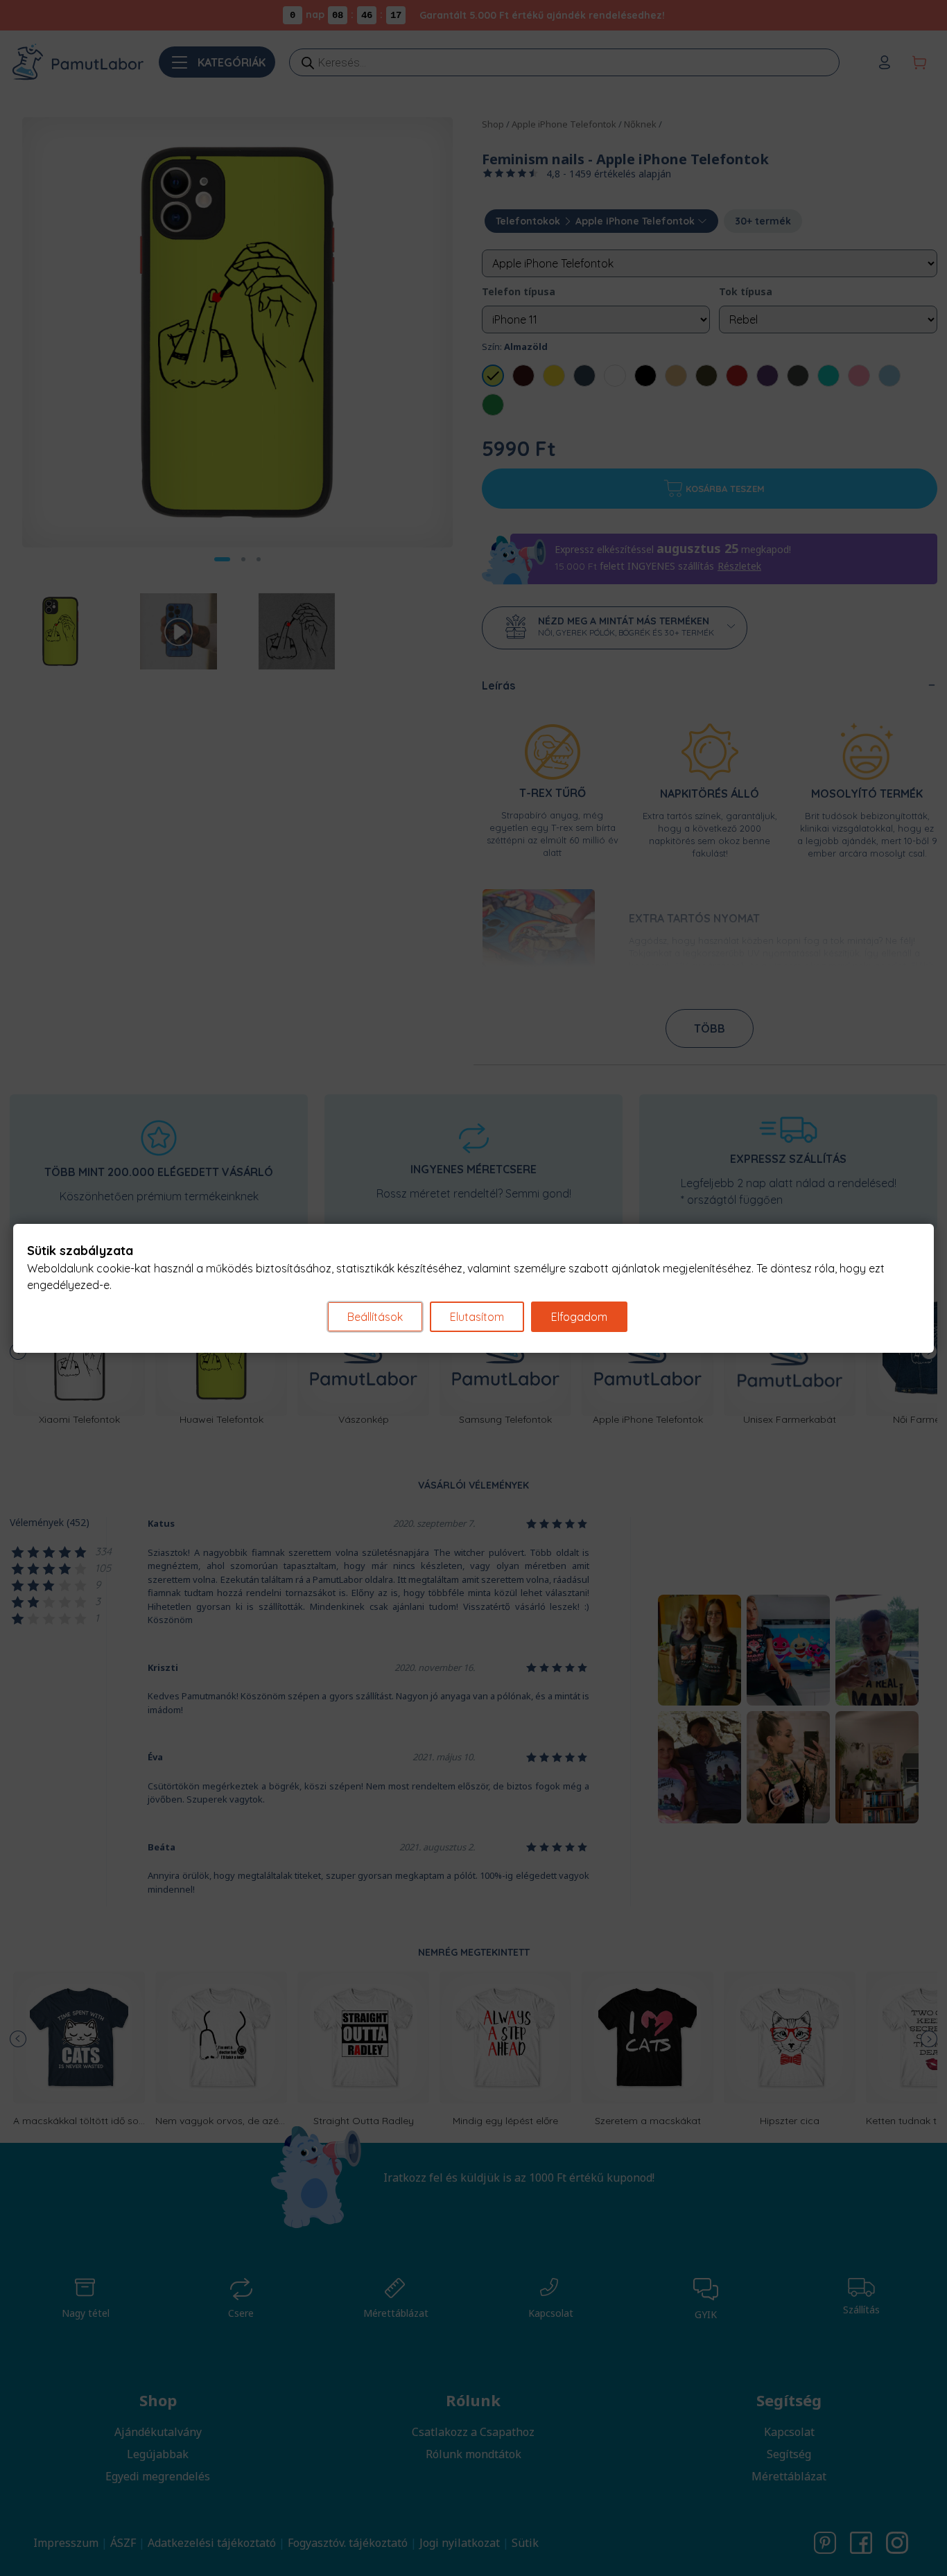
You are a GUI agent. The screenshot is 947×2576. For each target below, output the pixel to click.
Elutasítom (477, 1317)
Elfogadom (579, 1317)
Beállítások (375, 1317)
